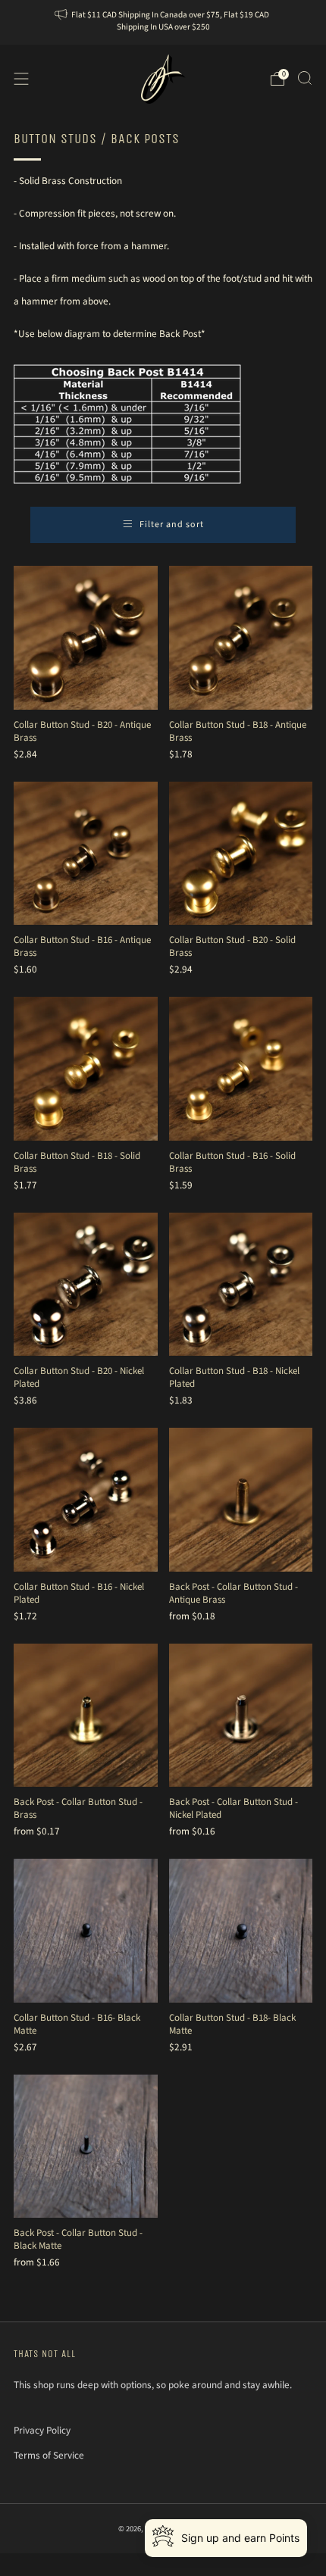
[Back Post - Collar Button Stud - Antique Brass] (241, 1500)
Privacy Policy (42, 2430)
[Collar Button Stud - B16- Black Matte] (86, 1931)
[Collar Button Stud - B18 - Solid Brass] (86, 1069)
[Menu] (21, 79)
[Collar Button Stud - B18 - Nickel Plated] (241, 1285)
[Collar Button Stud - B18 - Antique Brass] (241, 638)
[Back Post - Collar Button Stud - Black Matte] (86, 2147)
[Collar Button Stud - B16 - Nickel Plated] (86, 1500)
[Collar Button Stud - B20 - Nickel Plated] (86, 1285)
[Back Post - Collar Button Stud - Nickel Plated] (241, 1716)
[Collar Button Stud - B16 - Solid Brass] (241, 1069)
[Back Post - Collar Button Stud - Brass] (86, 1716)
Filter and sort (172, 525)
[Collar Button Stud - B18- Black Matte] (241, 1931)
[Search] (305, 78)
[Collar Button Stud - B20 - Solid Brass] (241, 854)
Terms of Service (49, 2455)
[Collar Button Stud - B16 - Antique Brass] (86, 854)
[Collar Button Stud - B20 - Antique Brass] (86, 638)
